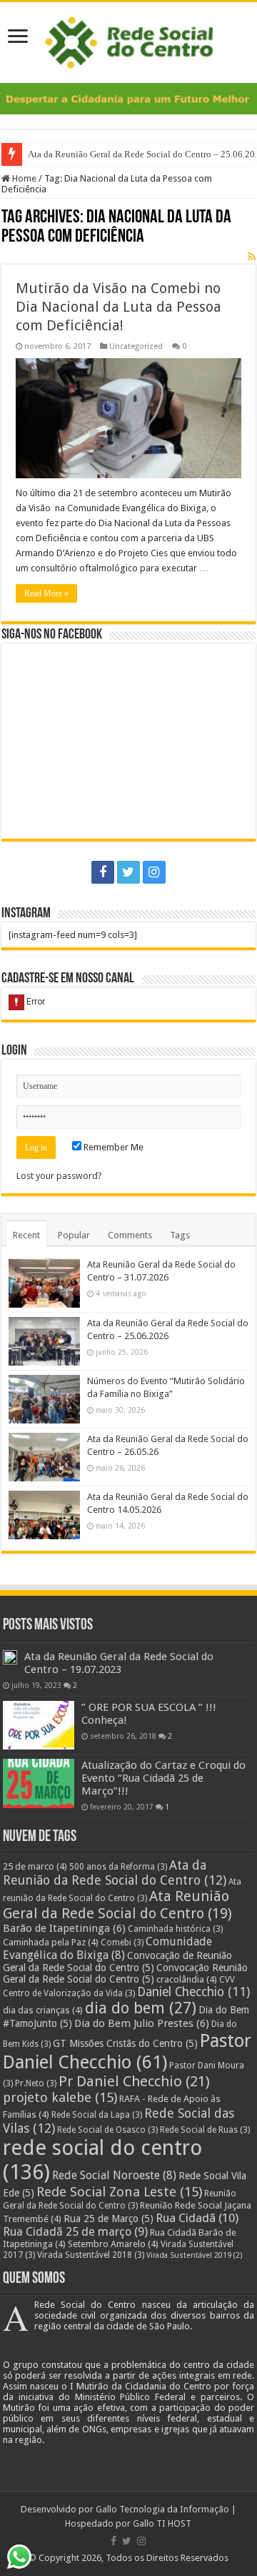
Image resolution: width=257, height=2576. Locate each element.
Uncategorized (136, 346)
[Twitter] (128, 872)
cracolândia (187, 1979)
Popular (74, 1235)
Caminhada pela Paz (51, 1942)
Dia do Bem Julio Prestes (142, 2023)
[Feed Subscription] (252, 257)
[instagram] (154, 872)
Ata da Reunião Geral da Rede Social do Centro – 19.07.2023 (119, 1663)
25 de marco (35, 1866)
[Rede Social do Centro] (129, 40)
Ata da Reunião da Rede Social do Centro (115, 1872)
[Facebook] (103, 872)
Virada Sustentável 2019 (195, 2255)
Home (23, 178)
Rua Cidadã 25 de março (75, 2232)
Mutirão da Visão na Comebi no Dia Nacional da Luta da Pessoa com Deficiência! (119, 307)
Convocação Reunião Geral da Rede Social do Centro (125, 1973)
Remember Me (112, 1147)
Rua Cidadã (197, 2218)
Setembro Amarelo (113, 2244)
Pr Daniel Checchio (134, 2081)
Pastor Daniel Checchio (127, 2051)
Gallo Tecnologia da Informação (162, 2509)
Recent (26, 1235)
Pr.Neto (36, 2083)
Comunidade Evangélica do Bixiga (107, 1948)
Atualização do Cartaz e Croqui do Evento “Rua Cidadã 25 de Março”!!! (163, 1778)
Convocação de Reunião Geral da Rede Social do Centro (117, 1961)
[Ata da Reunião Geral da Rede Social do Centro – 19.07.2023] (10, 1657)
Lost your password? (59, 1176)
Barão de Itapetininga (64, 1928)
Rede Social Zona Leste (119, 2192)
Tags (180, 1235)
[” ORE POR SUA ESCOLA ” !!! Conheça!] (39, 1725)
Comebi (122, 1943)
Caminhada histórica (175, 1929)
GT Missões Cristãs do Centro (125, 2043)
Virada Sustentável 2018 (91, 2255)
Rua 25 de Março (109, 2219)
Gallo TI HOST (162, 2523)
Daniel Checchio (193, 1992)
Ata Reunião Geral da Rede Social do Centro (117, 1905)
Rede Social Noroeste (114, 2175)
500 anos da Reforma (118, 1867)
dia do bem (141, 2008)
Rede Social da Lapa (97, 2115)
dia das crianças (43, 2010)
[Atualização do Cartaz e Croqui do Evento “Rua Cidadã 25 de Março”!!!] (39, 1783)
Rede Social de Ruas (205, 2130)
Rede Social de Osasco (107, 2130)
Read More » (46, 593)
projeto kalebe (60, 2098)
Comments (130, 1235)
